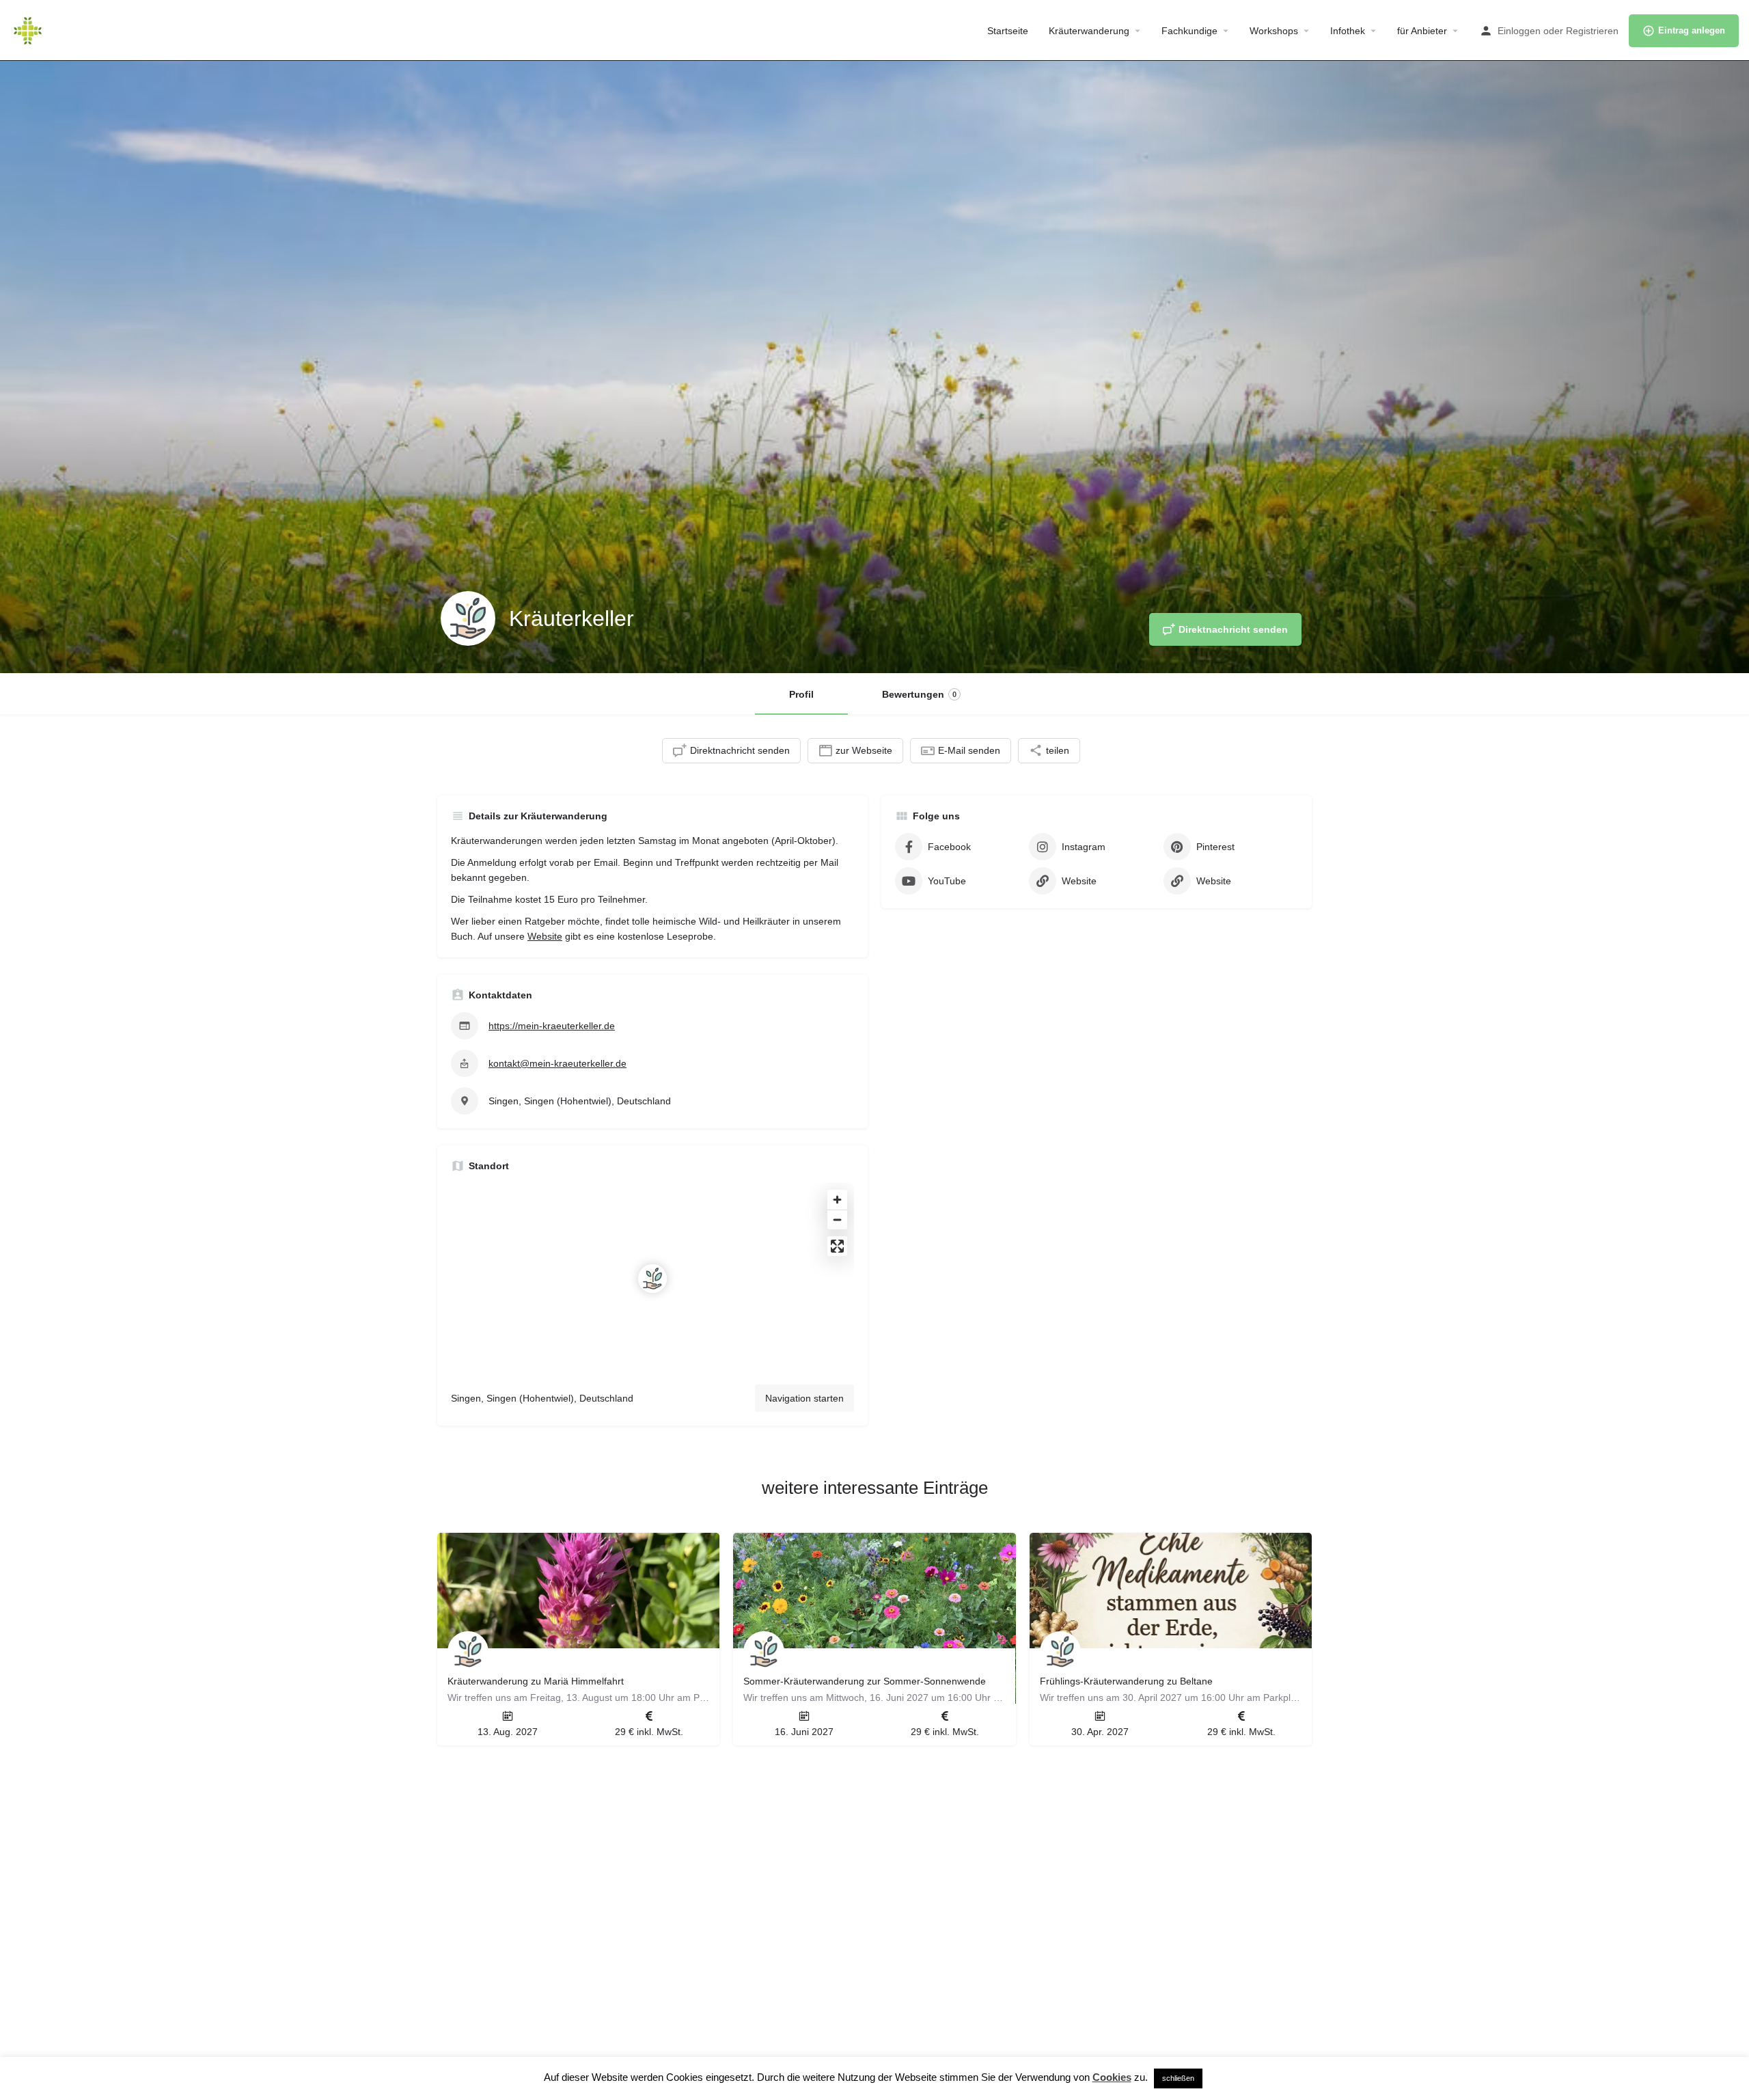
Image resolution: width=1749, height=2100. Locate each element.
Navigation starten (804, 1398)
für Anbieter (1422, 31)
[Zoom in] (837, 1200)
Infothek (1348, 31)
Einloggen (1519, 31)
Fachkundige (1189, 31)
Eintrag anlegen (1692, 30)
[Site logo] (29, 29)
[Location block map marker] (652, 1279)
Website (545, 936)
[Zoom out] (837, 1219)
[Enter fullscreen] (837, 1246)
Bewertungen (919, 694)
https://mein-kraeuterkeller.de (552, 1026)
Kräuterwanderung (1089, 31)
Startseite (1008, 31)
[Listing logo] (468, 618)
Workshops (1274, 31)
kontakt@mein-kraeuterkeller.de (557, 1063)
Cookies (1112, 2077)
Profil (801, 694)
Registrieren (1592, 31)
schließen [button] (1178, 2078)
